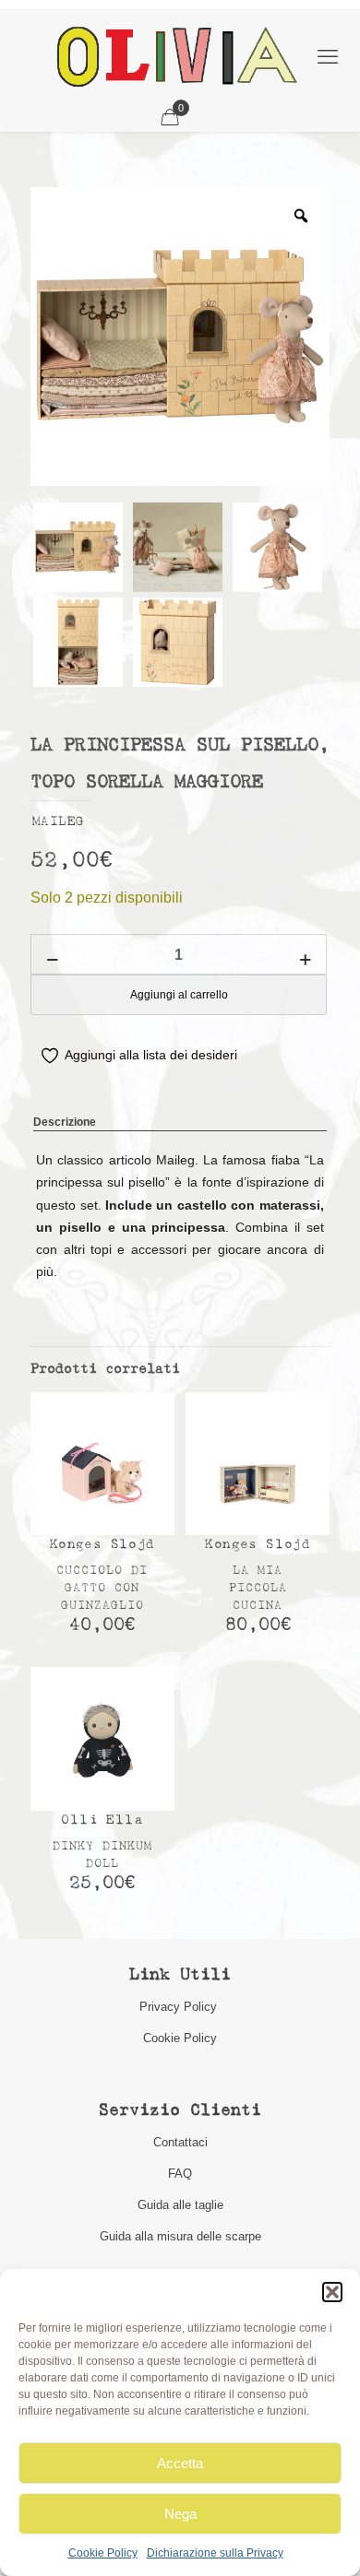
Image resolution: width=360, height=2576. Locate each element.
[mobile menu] (328, 57)
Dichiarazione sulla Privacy (215, 2553)
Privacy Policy (180, 2007)
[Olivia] (176, 56)
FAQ (180, 2174)
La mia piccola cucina (258, 1588)
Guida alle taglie (180, 2205)
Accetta (180, 2463)
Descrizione (65, 1122)
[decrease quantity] (52, 960)
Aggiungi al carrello (179, 995)
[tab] (180, 1123)
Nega (180, 2514)
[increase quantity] (305, 960)
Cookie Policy (103, 2553)
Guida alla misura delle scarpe (180, 2236)
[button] (332, 2292)
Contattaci (180, 2142)
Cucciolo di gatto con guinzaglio (102, 1588)
